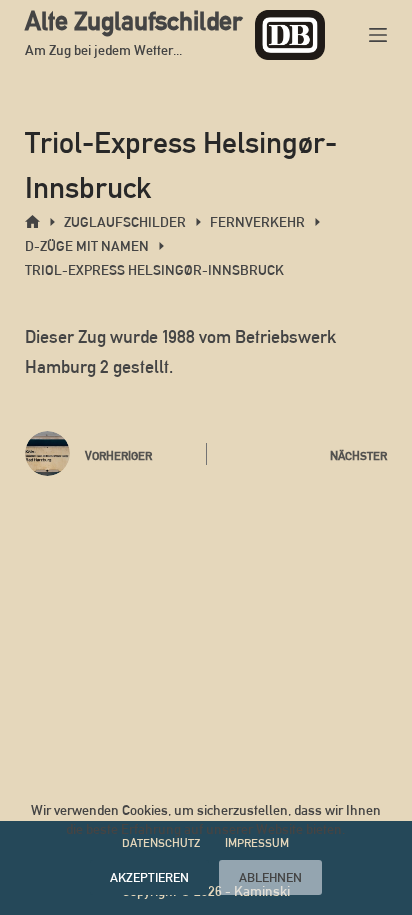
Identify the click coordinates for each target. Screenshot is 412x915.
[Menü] (378, 35)
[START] (32, 222)
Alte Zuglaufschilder (133, 21)
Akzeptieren (149, 877)
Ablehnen (270, 877)
